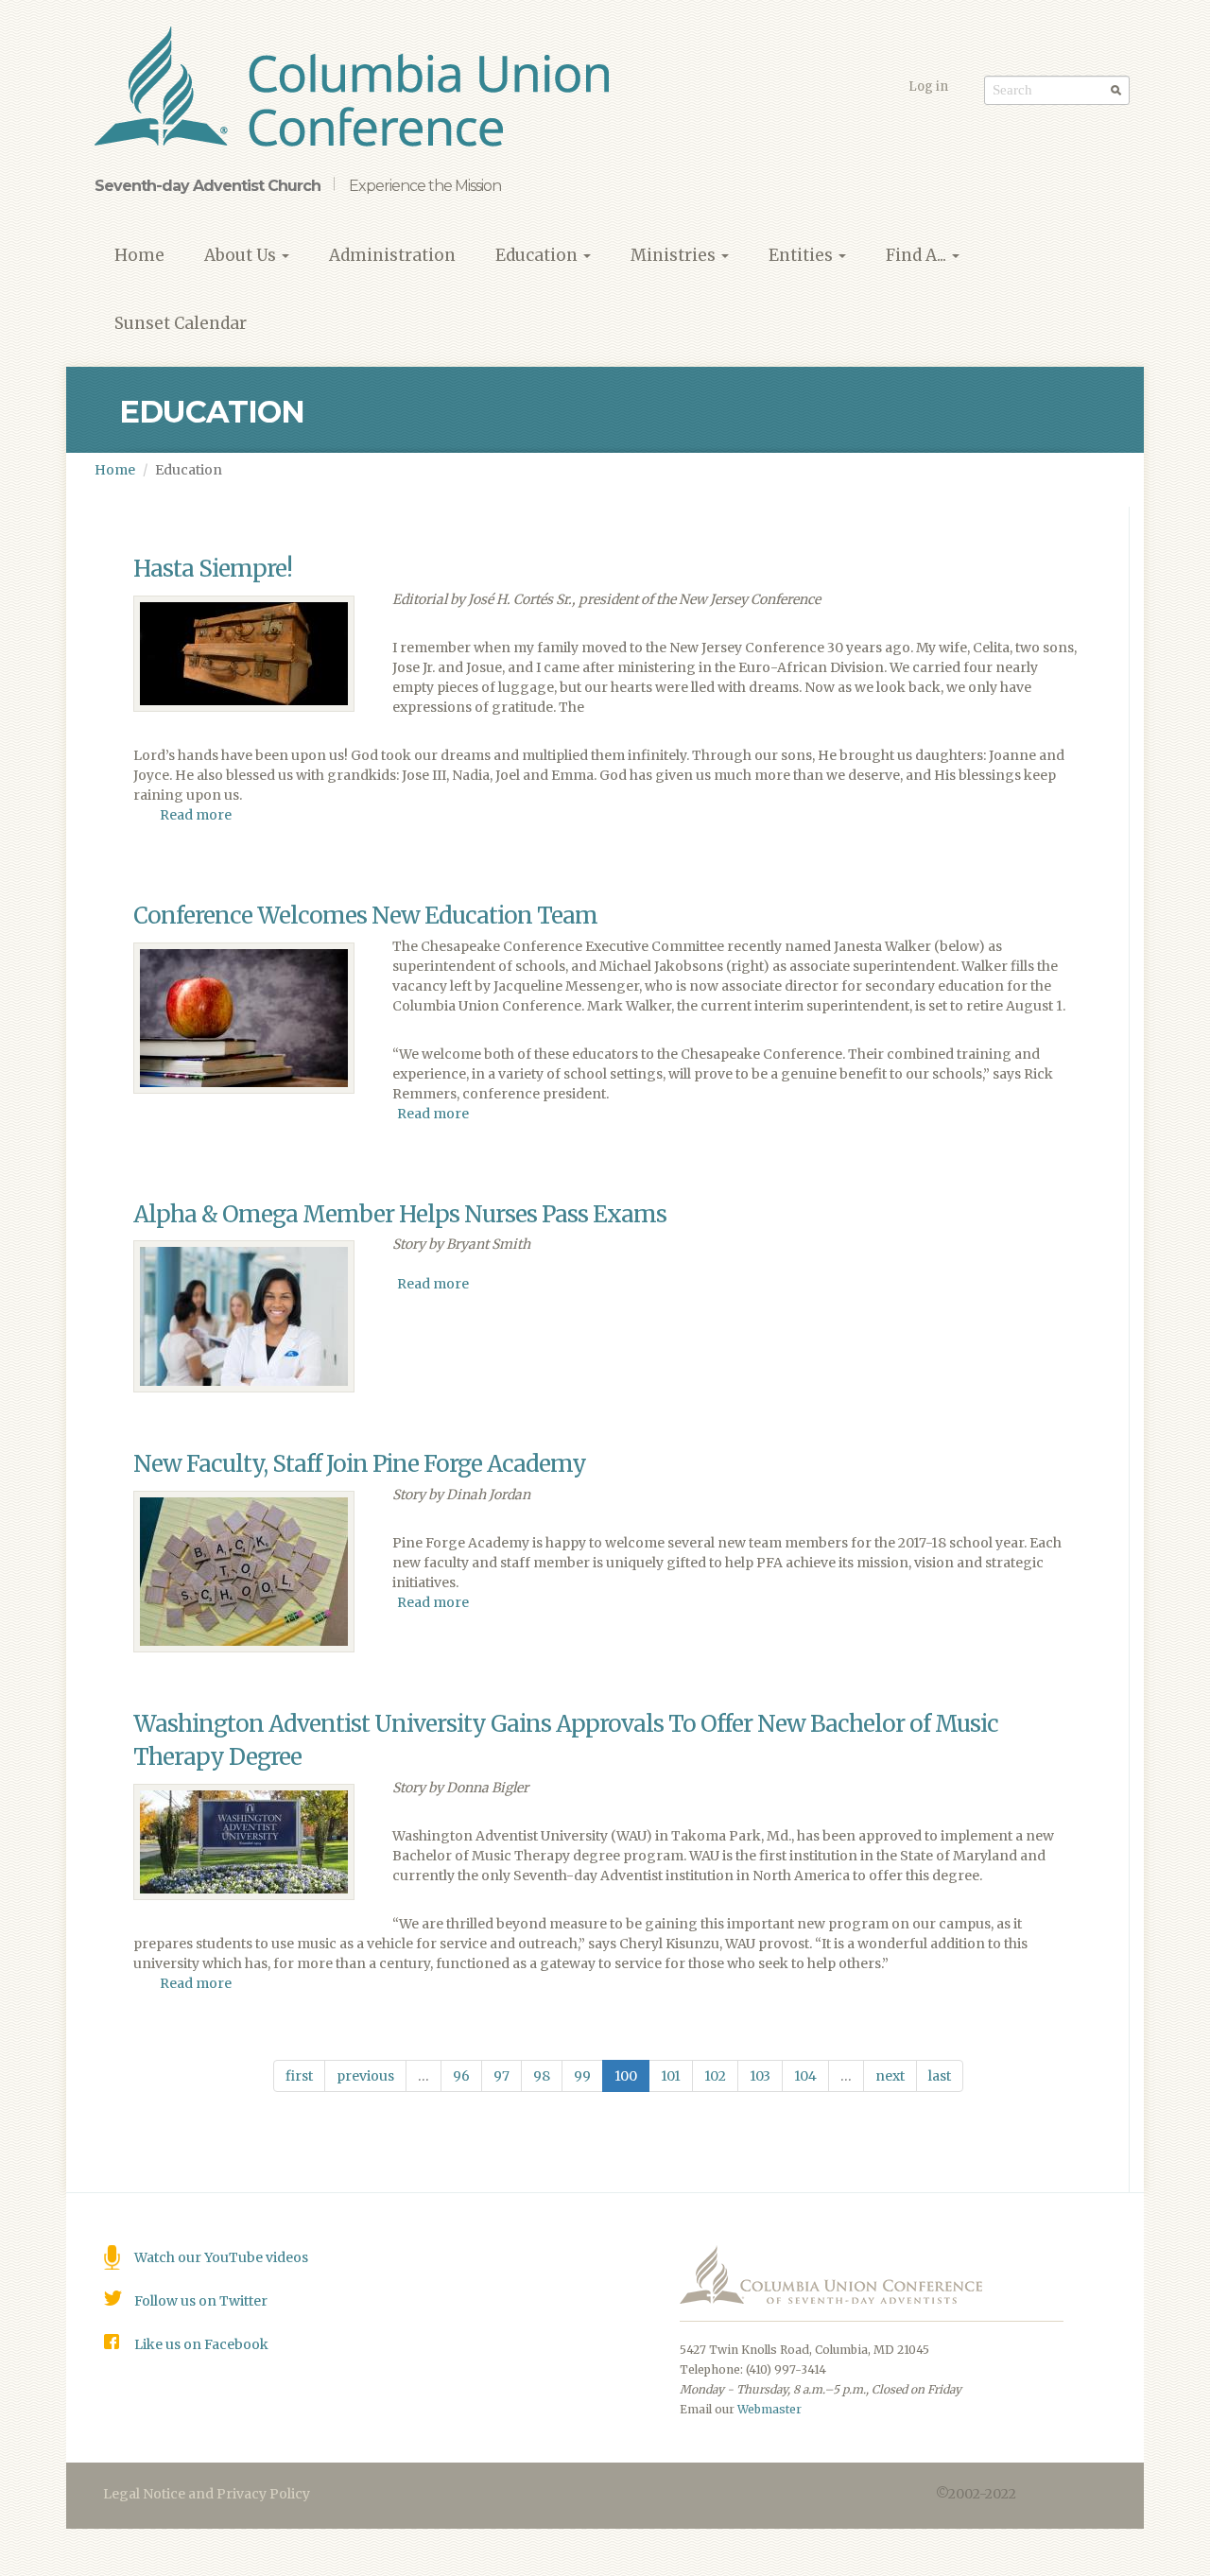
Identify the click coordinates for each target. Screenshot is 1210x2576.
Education (538, 255)
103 (760, 2076)
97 (501, 2076)
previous (365, 2076)
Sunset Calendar (181, 323)
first (299, 2076)
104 (805, 2076)
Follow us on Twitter (201, 2301)
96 (461, 2076)
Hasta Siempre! (213, 569)
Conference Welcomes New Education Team (365, 916)
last (940, 2076)
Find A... (918, 255)
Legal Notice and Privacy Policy (207, 2494)
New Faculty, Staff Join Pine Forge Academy (360, 1464)
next (890, 2076)
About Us (242, 255)
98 (542, 2076)
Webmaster (769, 2409)
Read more (196, 815)
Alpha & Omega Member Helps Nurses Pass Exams (400, 1214)
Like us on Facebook (201, 2344)
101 (671, 2076)
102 (715, 2076)
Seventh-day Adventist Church (207, 186)
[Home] (359, 89)
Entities (803, 255)
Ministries (675, 255)
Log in (928, 86)
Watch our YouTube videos (221, 2257)
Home (139, 255)
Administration (392, 255)
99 (582, 2076)
